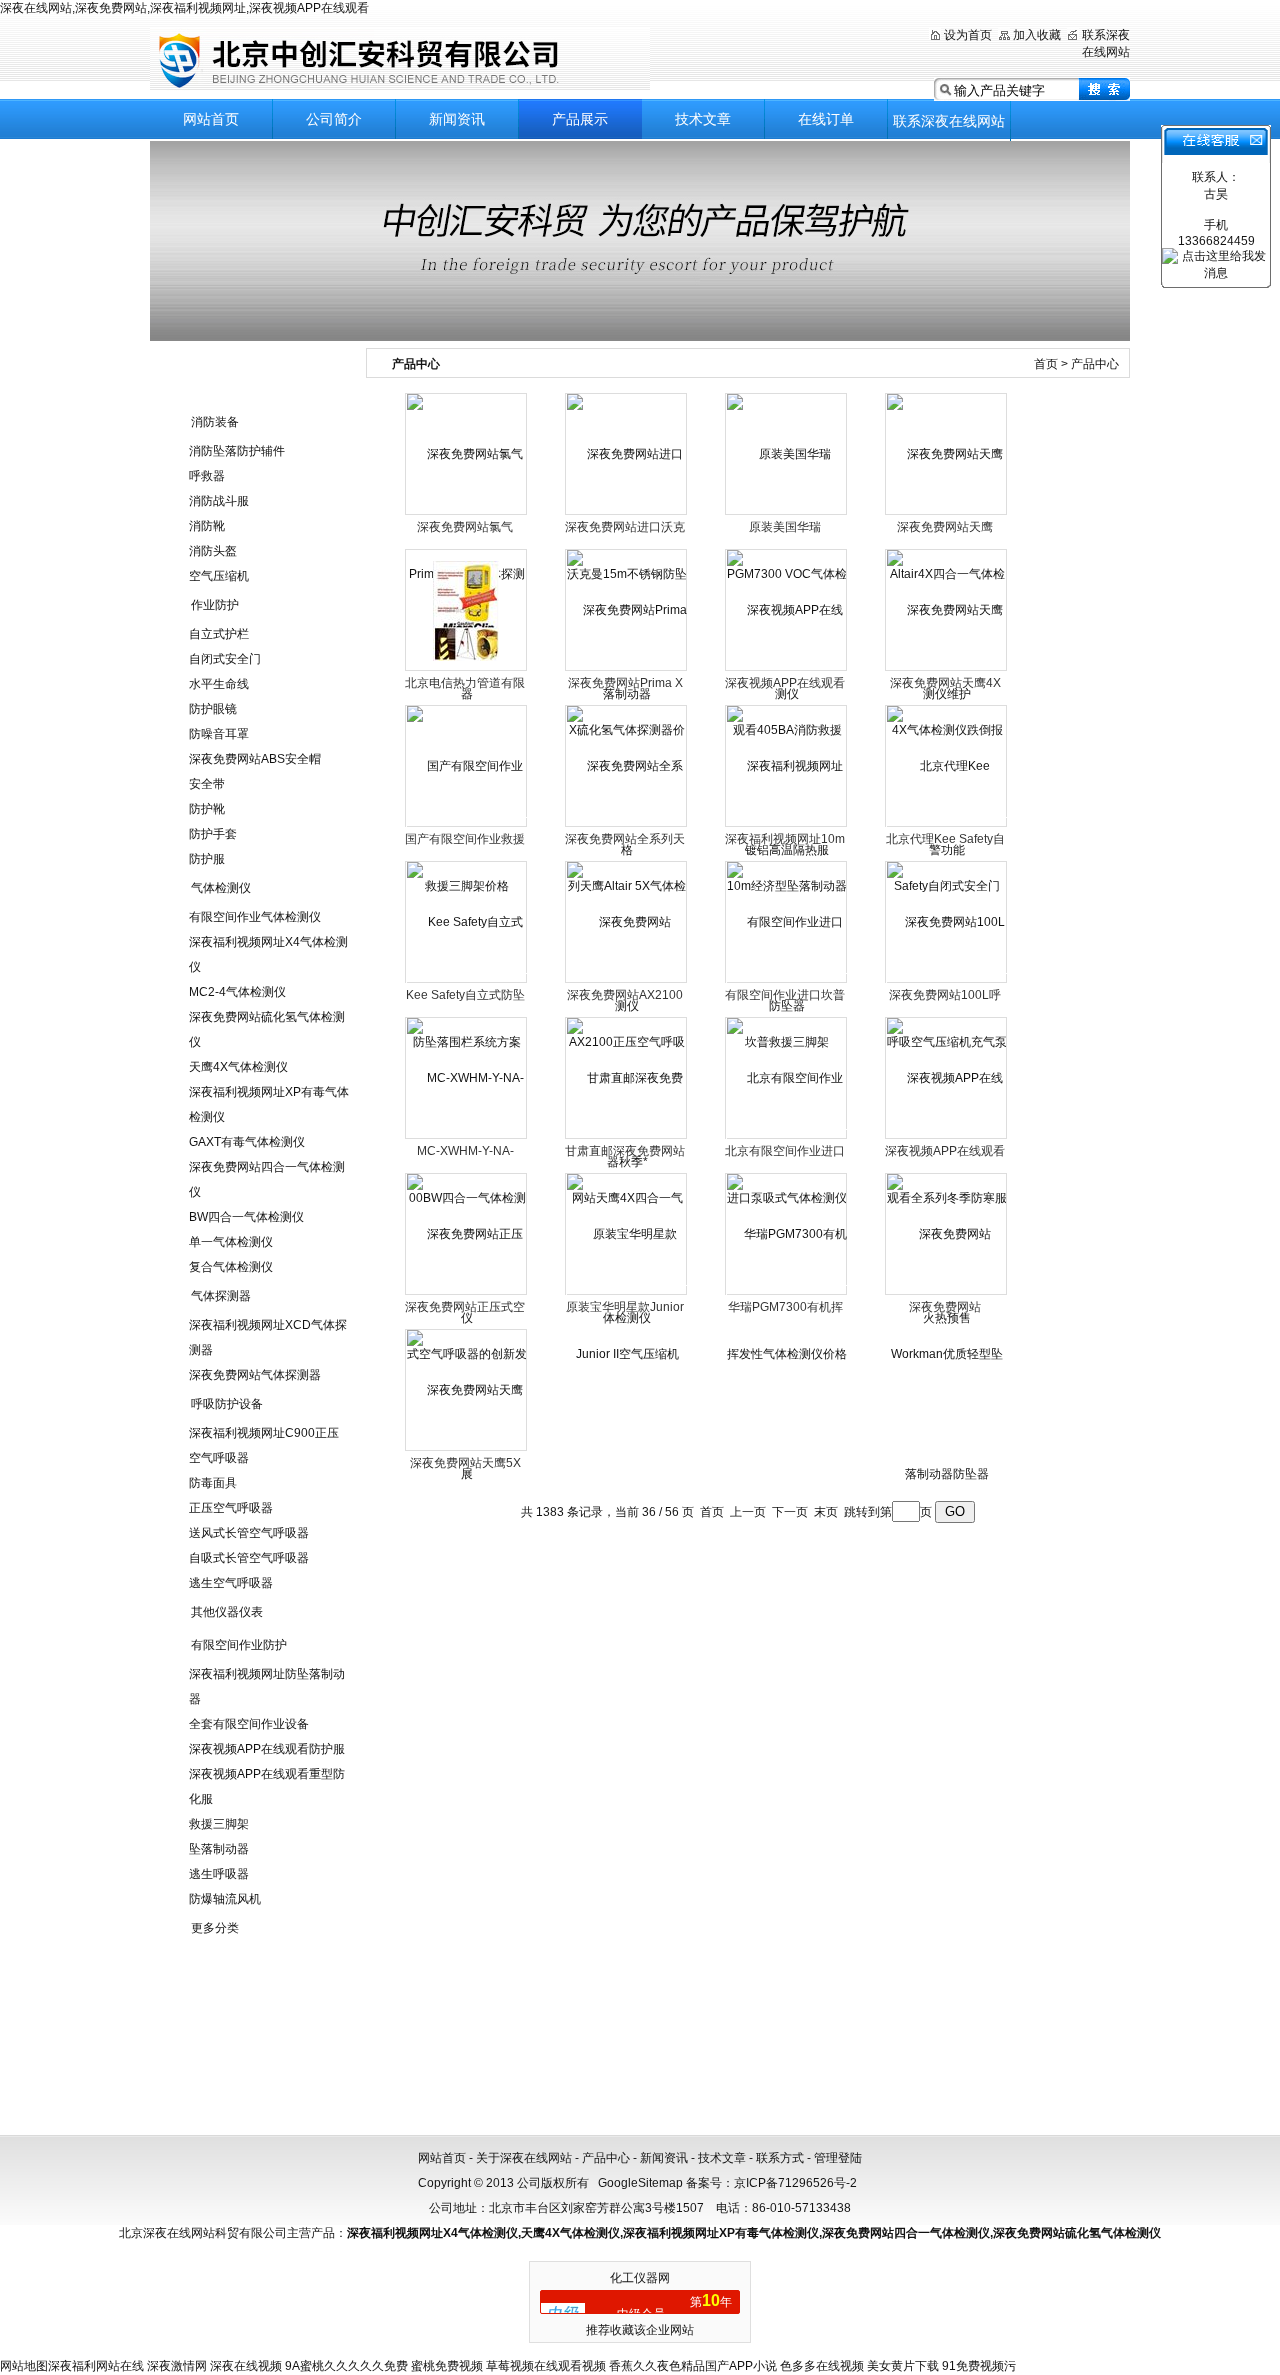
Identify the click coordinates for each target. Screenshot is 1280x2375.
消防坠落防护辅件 (237, 451)
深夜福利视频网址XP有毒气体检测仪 (721, 2233)
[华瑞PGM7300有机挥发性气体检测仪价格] (787, 1293)
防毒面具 (213, 1483)
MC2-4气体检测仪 (237, 992)
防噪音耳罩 (219, 734)
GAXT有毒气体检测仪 (247, 1142)
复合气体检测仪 (231, 1267)
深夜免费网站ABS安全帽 (255, 759)
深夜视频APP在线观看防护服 (267, 1749)
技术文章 (703, 119)
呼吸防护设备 (227, 1404)
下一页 (790, 1512)
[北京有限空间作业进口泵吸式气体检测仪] (787, 1137)
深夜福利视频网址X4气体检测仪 (432, 2233)
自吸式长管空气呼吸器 (249, 1558)
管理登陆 (838, 2158)
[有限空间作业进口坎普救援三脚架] (787, 981)
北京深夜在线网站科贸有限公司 (400, 59)
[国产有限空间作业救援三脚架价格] (467, 825)
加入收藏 (1037, 35)
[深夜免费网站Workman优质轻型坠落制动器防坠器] (947, 1353)
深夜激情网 (177, 2366)
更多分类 (215, 1928)
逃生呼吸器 (219, 1874)
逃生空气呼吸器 (231, 1583)
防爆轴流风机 (225, 1899)
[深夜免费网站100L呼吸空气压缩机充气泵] (947, 981)
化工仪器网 (640, 2278)
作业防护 (215, 605)
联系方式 (780, 2158)
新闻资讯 (457, 119)
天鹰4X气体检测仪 (238, 1067)
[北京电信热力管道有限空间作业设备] (466, 610)
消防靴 (207, 526)
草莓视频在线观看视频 (546, 2366)
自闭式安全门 (225, 659)
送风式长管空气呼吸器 (249, 1533)
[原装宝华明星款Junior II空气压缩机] (627, 1293)
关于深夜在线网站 (524, 2158)
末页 (826, 1512)
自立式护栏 (219, 634)
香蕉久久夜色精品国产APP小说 (693, 2366)
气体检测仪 (221, 888)
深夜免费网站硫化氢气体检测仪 (1077, 2233)
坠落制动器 (219, 1849)
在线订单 (826, 119)
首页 (1046, 364)
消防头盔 (213, 551)
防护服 (207, 859)
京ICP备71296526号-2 (795, 2183)
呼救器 (207, 476)
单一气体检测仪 (231, 1242)
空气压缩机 (219, 576)
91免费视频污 (979, 2366)
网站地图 (24, 2366)
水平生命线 (219, 684)
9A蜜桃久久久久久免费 (346, 2366)
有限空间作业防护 (239, 1645)
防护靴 (207, 809)
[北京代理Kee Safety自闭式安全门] (947, 825)
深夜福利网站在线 (96, 2366)
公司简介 (334, 119)
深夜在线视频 (246, 2366)
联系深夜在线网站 (949, 121)
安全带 (207, 784)
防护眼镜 (213, 709)
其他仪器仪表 (227, 1612)
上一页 (748, 1512)
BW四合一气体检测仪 (246, 1217)
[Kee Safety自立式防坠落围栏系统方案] (467, 981)
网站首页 (211, 119)
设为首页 (968, 35)
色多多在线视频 (822, 2366)
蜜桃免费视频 (447, 2366)
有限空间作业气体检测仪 (255, 917)
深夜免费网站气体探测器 (255, 1375)
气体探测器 (221, 1296)
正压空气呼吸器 (231, 1508)
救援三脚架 (219, 1824)
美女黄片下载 (903, 2366)
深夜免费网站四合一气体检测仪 (906, 2233)
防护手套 (213, 834)
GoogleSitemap (640, 2183)
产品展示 (580, 119)
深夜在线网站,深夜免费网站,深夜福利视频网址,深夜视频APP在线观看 (184, 8)
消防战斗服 (219, 501)
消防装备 (215, 422)
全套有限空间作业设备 (249, 1724)
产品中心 (606, 2158)
